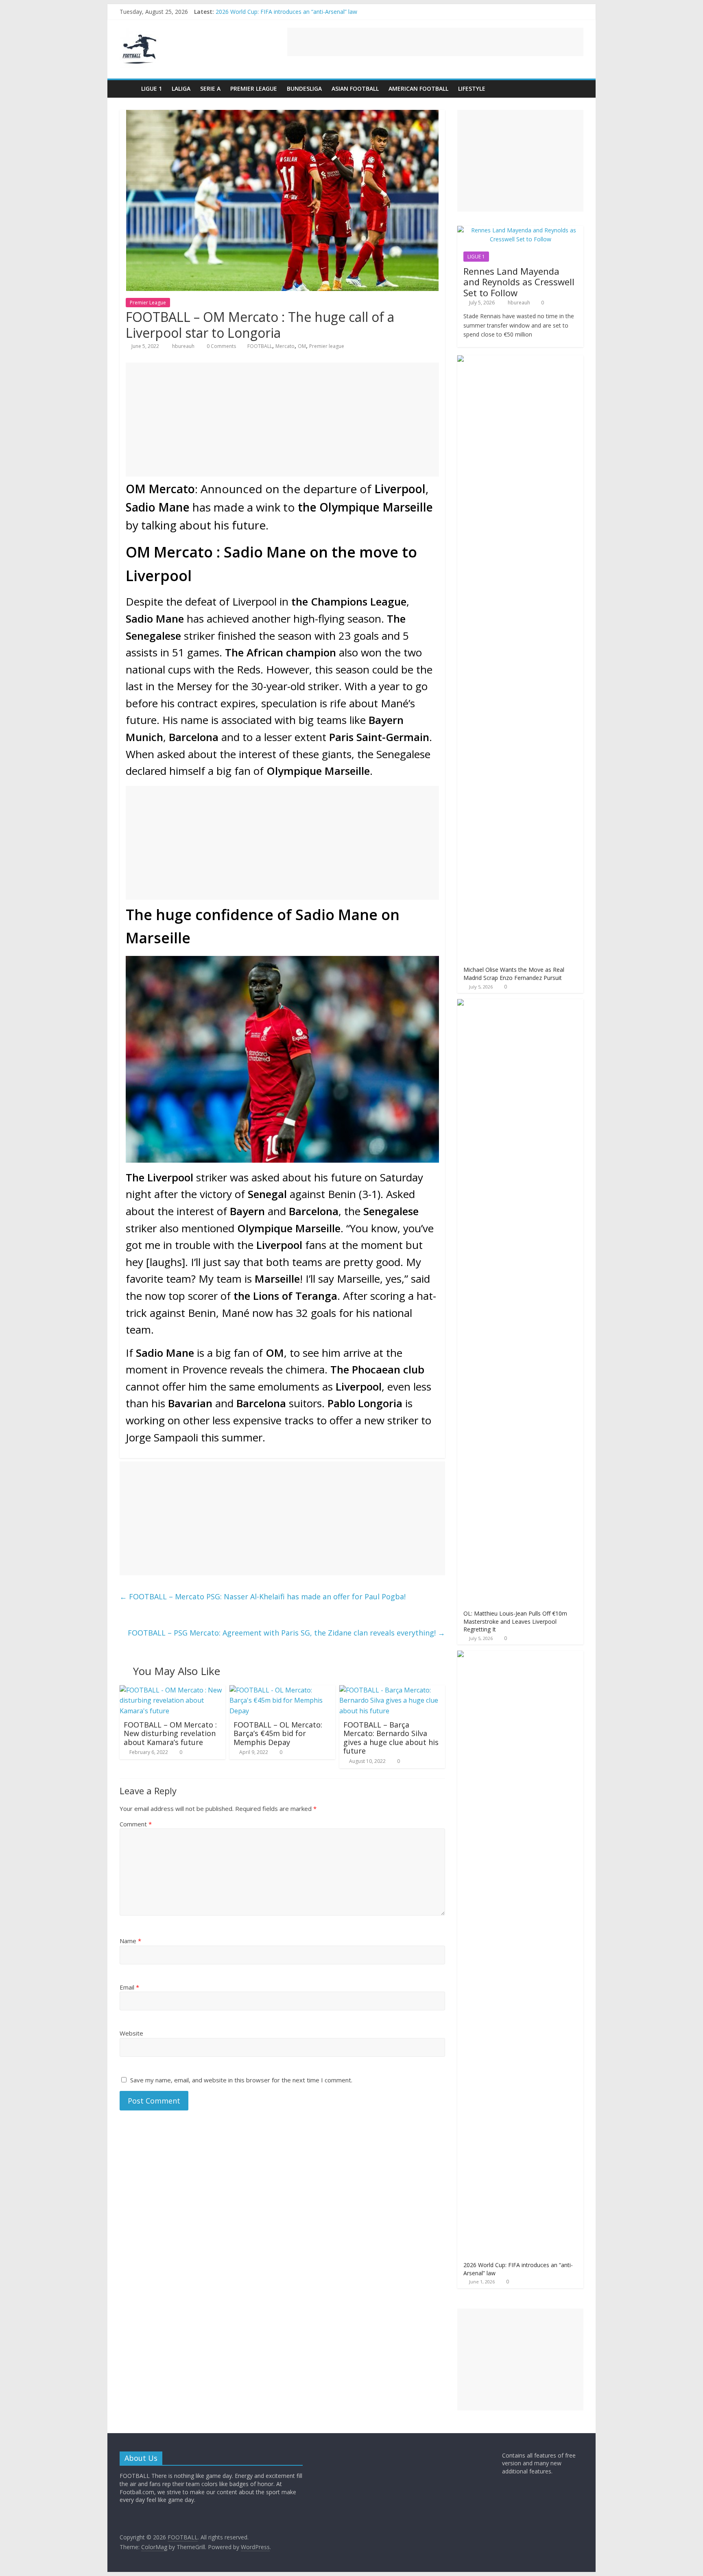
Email (129, 1987)
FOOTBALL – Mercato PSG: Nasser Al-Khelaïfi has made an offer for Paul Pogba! (263, 1596)
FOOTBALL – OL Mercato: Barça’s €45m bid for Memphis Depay (278, 1733)
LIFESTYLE (472, 89)
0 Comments (221, 346)
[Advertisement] (435, 42)
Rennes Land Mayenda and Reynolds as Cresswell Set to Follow (519, 282)
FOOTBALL (260, 346)
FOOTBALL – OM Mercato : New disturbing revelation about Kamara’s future (170, 1733)
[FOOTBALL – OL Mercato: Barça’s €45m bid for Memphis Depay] (282, 1690)
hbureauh (184, 346)
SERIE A (210, 89)
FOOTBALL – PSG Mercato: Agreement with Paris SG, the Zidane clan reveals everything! (286, 1633)
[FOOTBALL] (128, 89)
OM (302, 346)
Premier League (254, 89)
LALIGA (181, 89)
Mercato (285, 346)
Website (131, 2033)
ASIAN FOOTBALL (355, 89)
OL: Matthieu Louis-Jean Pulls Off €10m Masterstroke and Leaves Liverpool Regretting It (515, 1621)
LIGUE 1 (152, 89)
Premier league (327, 346)
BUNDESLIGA (304, 89)
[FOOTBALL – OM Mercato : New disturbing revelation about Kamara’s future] (172, 1690)
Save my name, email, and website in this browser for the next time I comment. (241, 2080)
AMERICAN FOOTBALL (418, 89)
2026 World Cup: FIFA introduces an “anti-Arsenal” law (286, 12)
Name (130, 1941)
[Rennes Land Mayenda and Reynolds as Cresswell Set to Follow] (520, 230)
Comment (136, 1824)
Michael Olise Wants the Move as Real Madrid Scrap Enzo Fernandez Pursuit (514, 974)
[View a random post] (575, 89)
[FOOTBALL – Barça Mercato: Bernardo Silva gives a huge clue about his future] (392, 1690)
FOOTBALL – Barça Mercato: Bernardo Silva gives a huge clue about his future (391, 1738)
